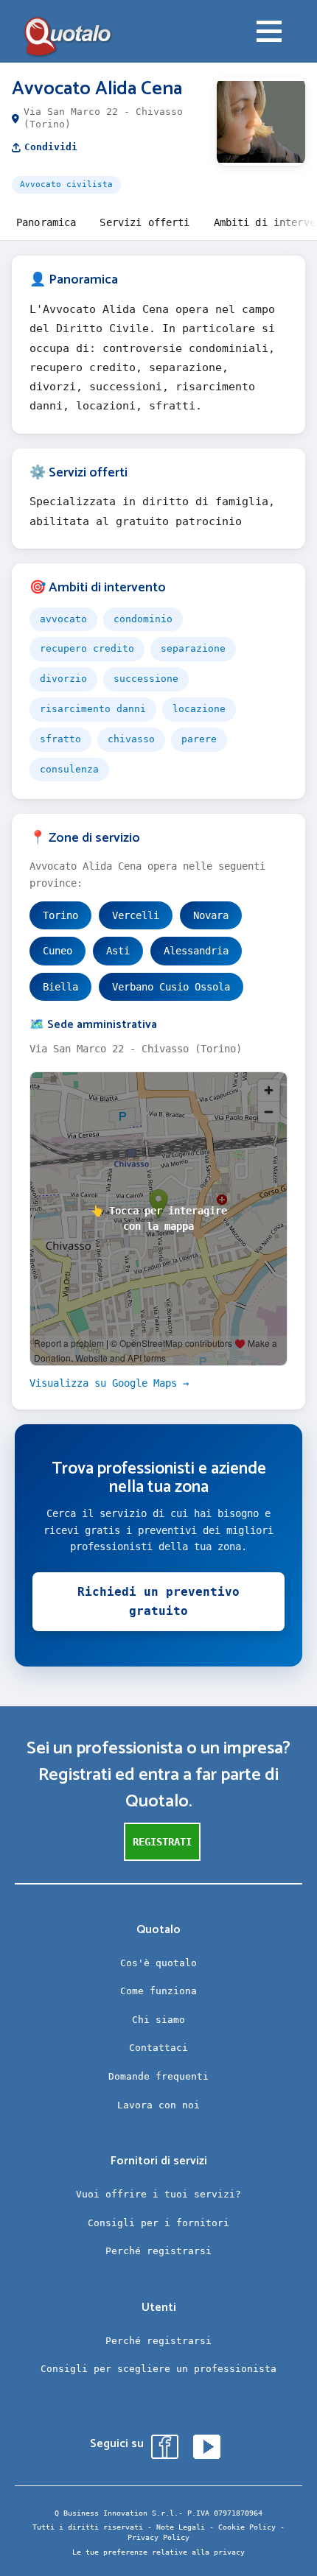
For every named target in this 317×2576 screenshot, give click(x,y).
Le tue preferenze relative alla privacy (158, 2552)
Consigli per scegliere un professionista (158, 2369)
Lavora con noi (158, 2105)
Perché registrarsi (158, 2251)
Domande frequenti (158, 2076)
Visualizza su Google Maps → (109, 1383)
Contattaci (158, 2048)
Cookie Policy (247, 2527)
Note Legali (181, 2527)
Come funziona (158, 1991)
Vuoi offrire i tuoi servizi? (158, 2194)
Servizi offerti (144, 222)
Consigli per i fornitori (158, 2223)
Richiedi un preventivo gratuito (158, 1601)
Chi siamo (158, 2020)
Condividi (51, 147)
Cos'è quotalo (158, 1963)
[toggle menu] (269, 33)
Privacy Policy (158, 2537)
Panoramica (46, 222)
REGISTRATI (162, 1842)
